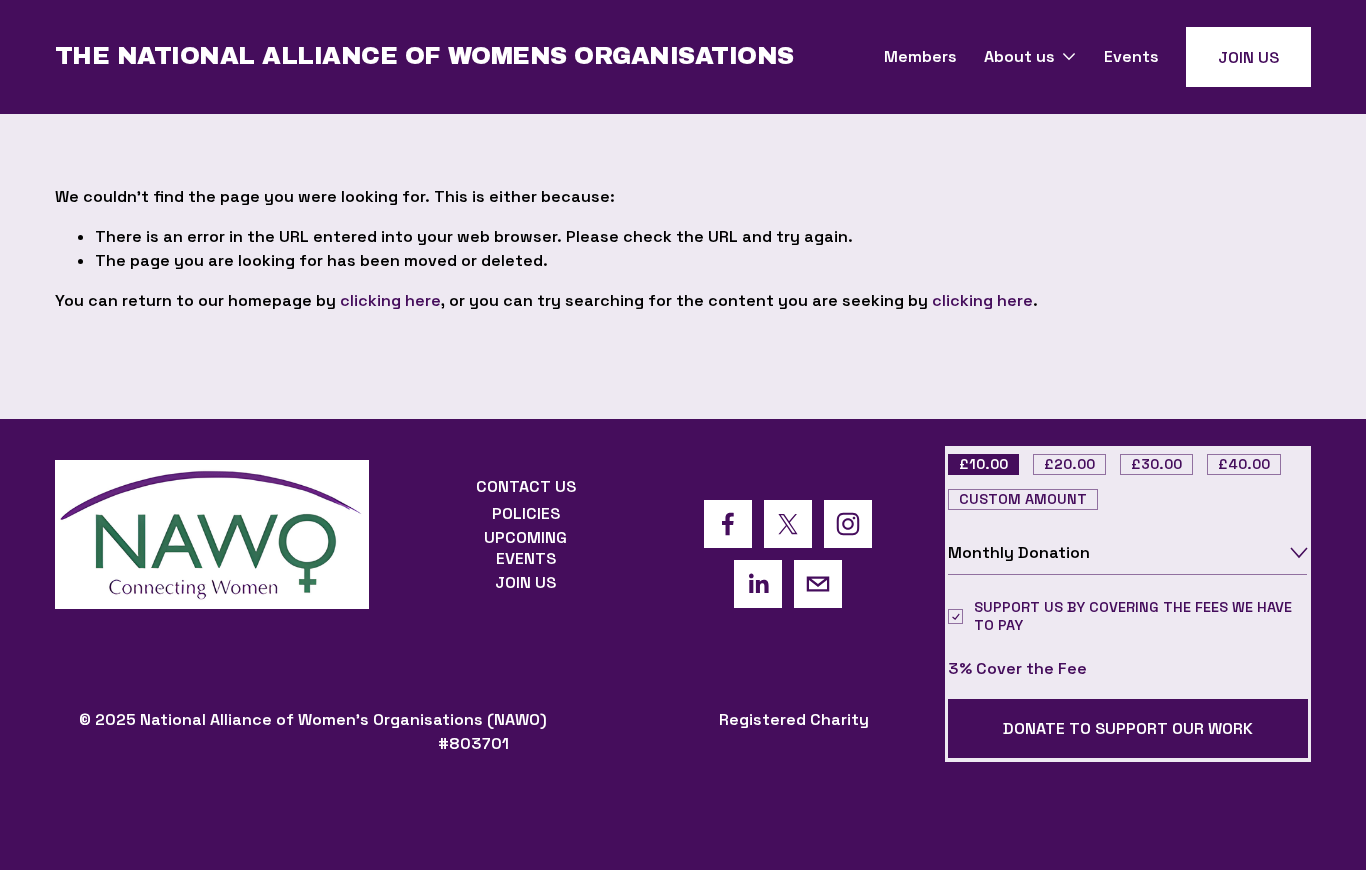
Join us (525, 582)
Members (920, 56)
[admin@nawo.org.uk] (818, 584)
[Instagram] (848, 524)
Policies (526, 513)
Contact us (526, 486)
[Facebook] (728, 524)
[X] (788, 524)
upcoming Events (525, 548)
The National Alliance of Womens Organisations (424, 56)
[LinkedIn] (758, 584)
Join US (1248, 57)
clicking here (390, 300)
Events (1131, 56)
